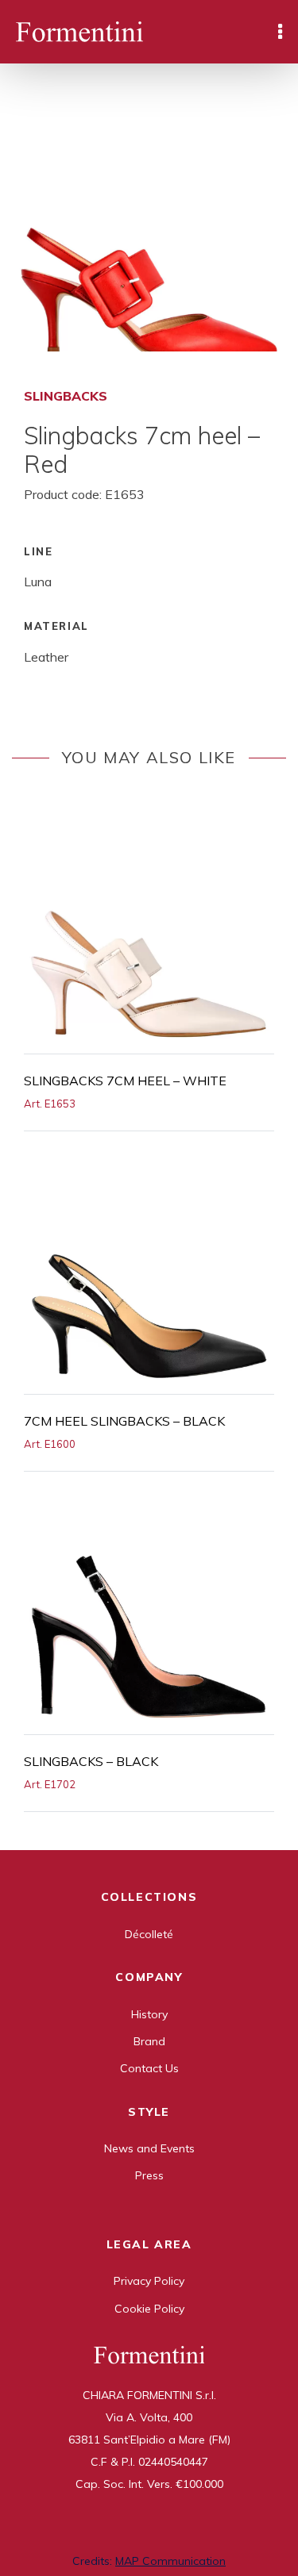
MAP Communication (170, 2561)
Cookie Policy (149, 2309)
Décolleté (149, 1934)
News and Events (149, 2148)
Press (149, 2175)
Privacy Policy (149, 2281)
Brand (149, 2041)
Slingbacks (66, 396)
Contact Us (149, 2068)
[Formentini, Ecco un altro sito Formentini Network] (79, 32)
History (149, 2014)
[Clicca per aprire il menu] (280, 32)
